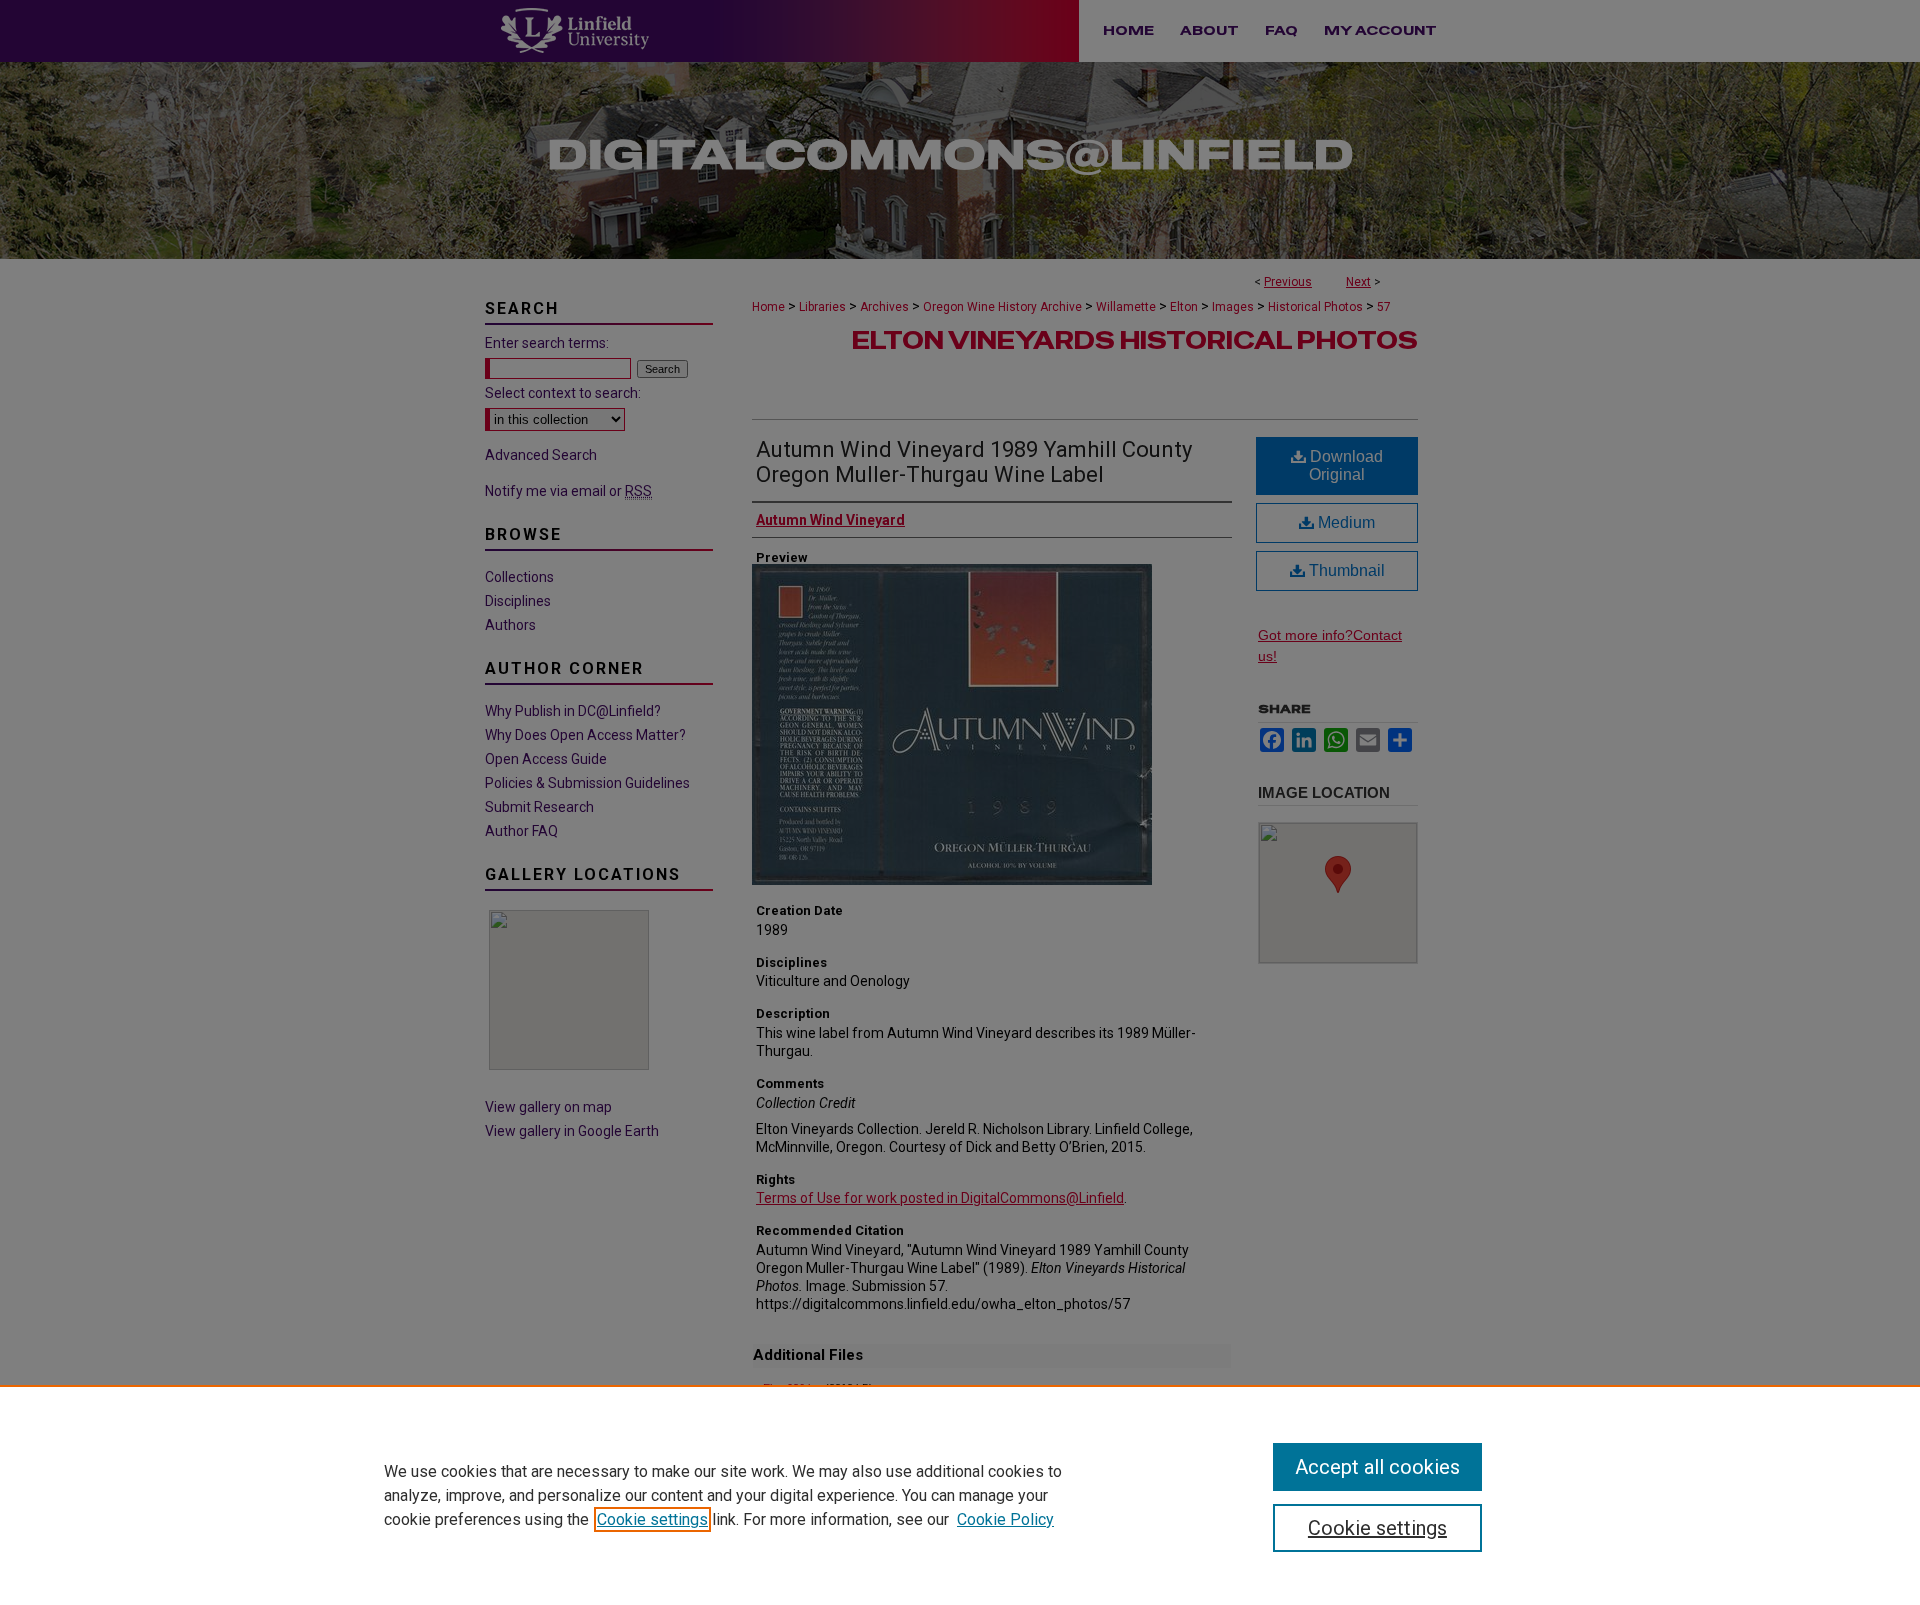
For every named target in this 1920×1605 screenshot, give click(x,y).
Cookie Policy (1005, 1519)
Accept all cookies (1377, 1467)
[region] (960, 1495)
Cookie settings (652, 1519)
